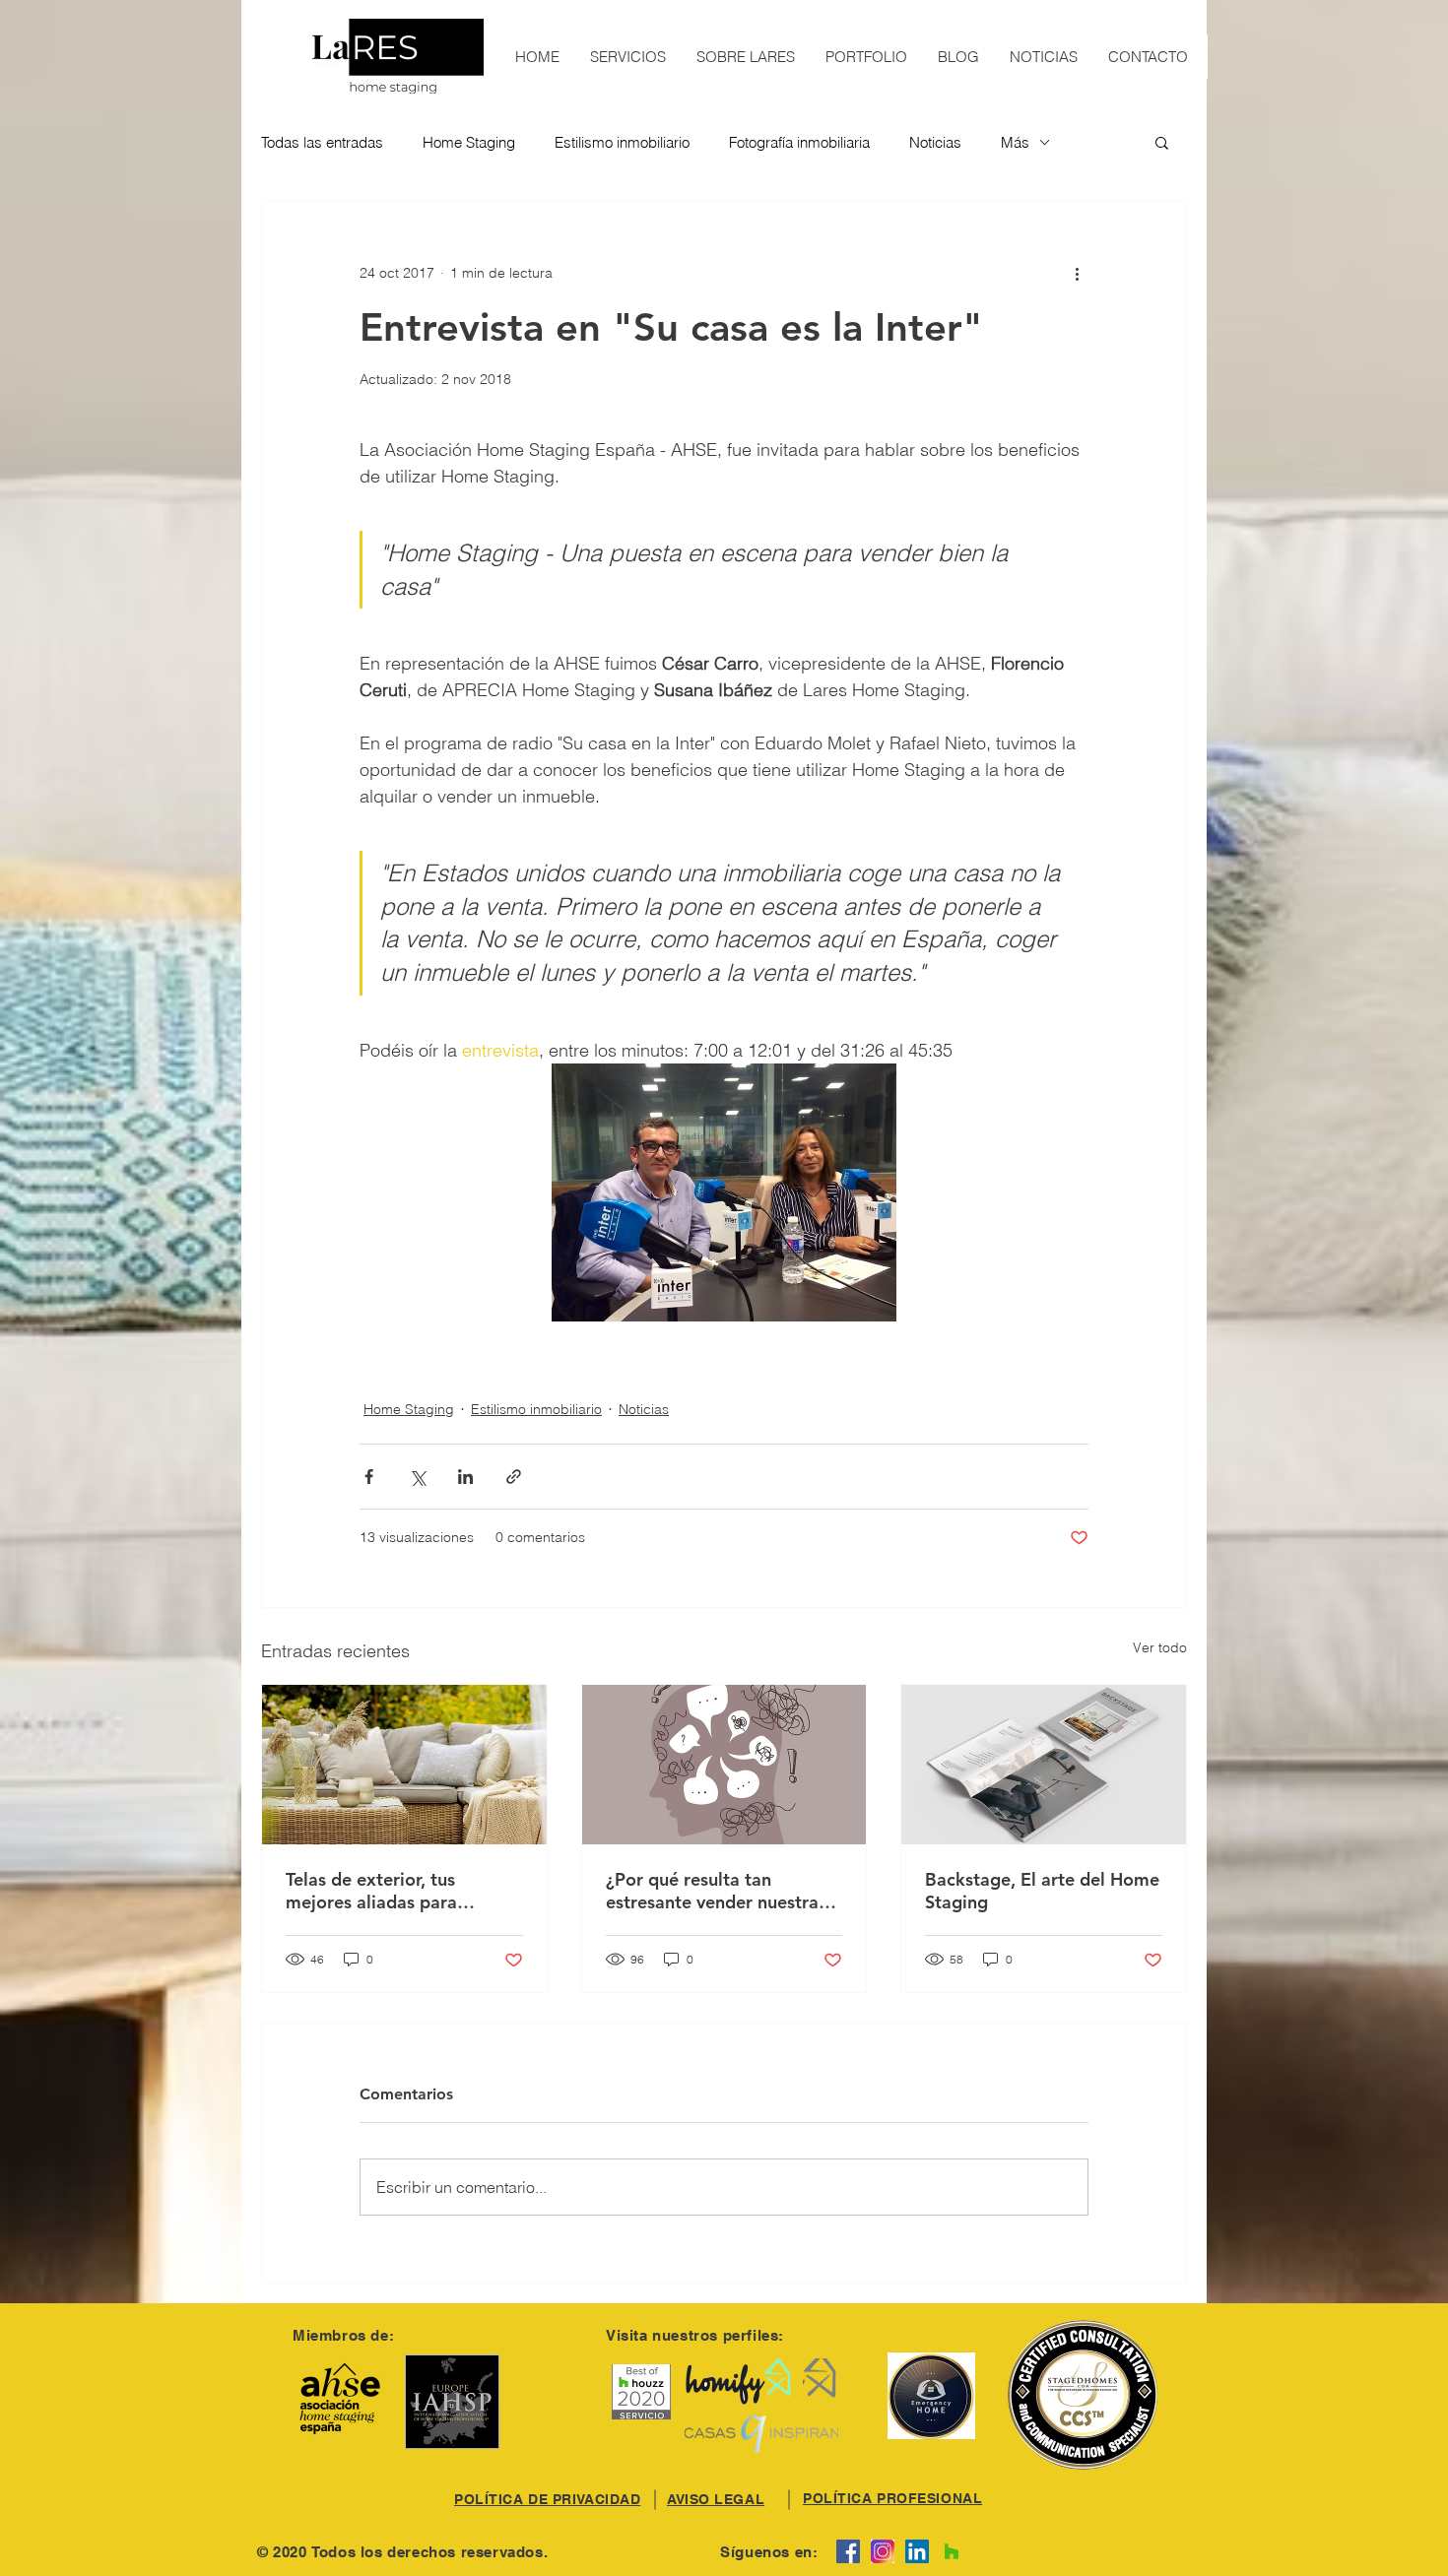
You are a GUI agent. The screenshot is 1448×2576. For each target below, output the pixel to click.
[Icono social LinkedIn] (917, 2551)
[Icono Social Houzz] (952, 2551)
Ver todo (1160, 1647)
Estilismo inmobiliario (622, 142)
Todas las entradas (322, 142)
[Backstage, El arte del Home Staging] (1044, 1765)
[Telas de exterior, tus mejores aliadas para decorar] (404, 1765)
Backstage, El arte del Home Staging (1042, 1891)
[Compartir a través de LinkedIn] (465, 1477)
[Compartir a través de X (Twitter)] (417, 1477)
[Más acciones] (1077, 273)
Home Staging (469, 142)
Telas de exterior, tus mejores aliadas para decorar (371, 1891)
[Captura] (883, 2551)
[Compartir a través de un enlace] (514, 1477)
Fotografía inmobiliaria (799, 142)
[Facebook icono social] (848, 2551)
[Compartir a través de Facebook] (369, 1477)
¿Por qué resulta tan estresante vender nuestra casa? (712, 1891)
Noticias (935, 142)
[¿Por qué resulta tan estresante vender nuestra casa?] (724, 1765)
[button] (1162, 142)
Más (1015, 142)
